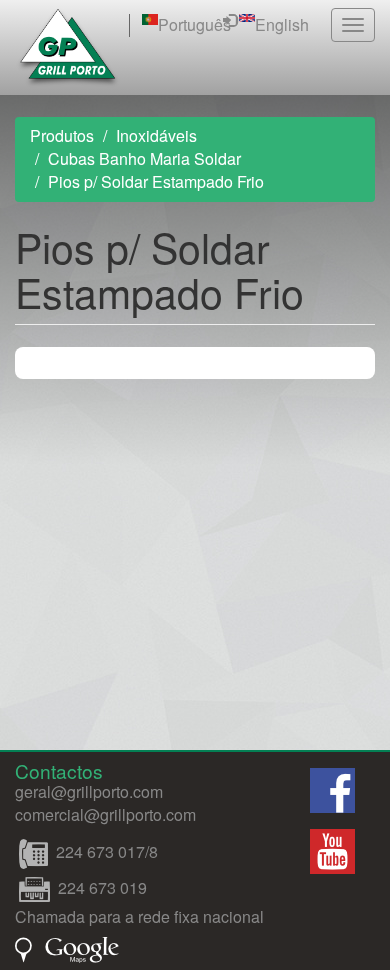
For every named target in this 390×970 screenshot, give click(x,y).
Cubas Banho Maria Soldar (144, 158)
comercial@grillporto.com (105, 814)
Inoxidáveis (156, 135)
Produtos (62, 135)
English (282, 24)
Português (194, 24)
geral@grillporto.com (89, 791)
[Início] (68, 47)
